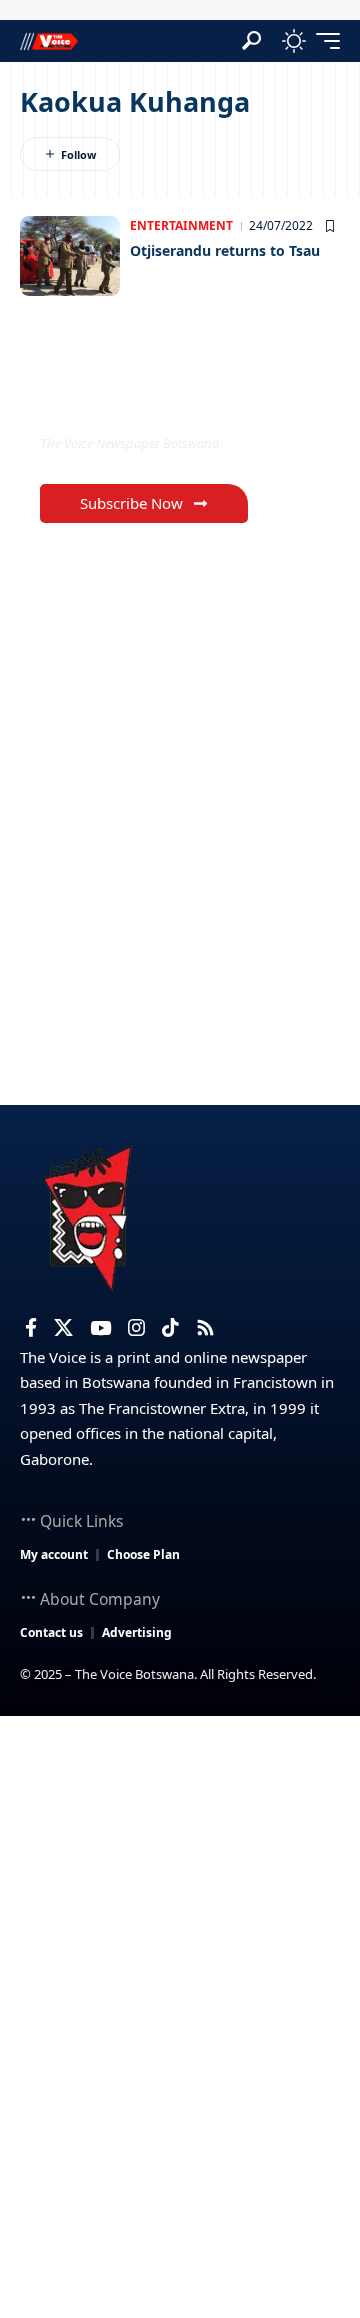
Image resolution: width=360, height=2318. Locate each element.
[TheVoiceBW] (49, 40)
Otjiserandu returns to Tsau (225, 250)
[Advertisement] (180, 1906)
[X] (63, 1328)
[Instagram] (136, 1328)
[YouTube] (100, 1328)
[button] (251, 40)
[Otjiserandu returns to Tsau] (70, 256)
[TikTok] (170, 1328)
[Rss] (205, 1328)
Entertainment (181, 225)
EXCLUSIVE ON (123, 402)
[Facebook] (31, 1328)
